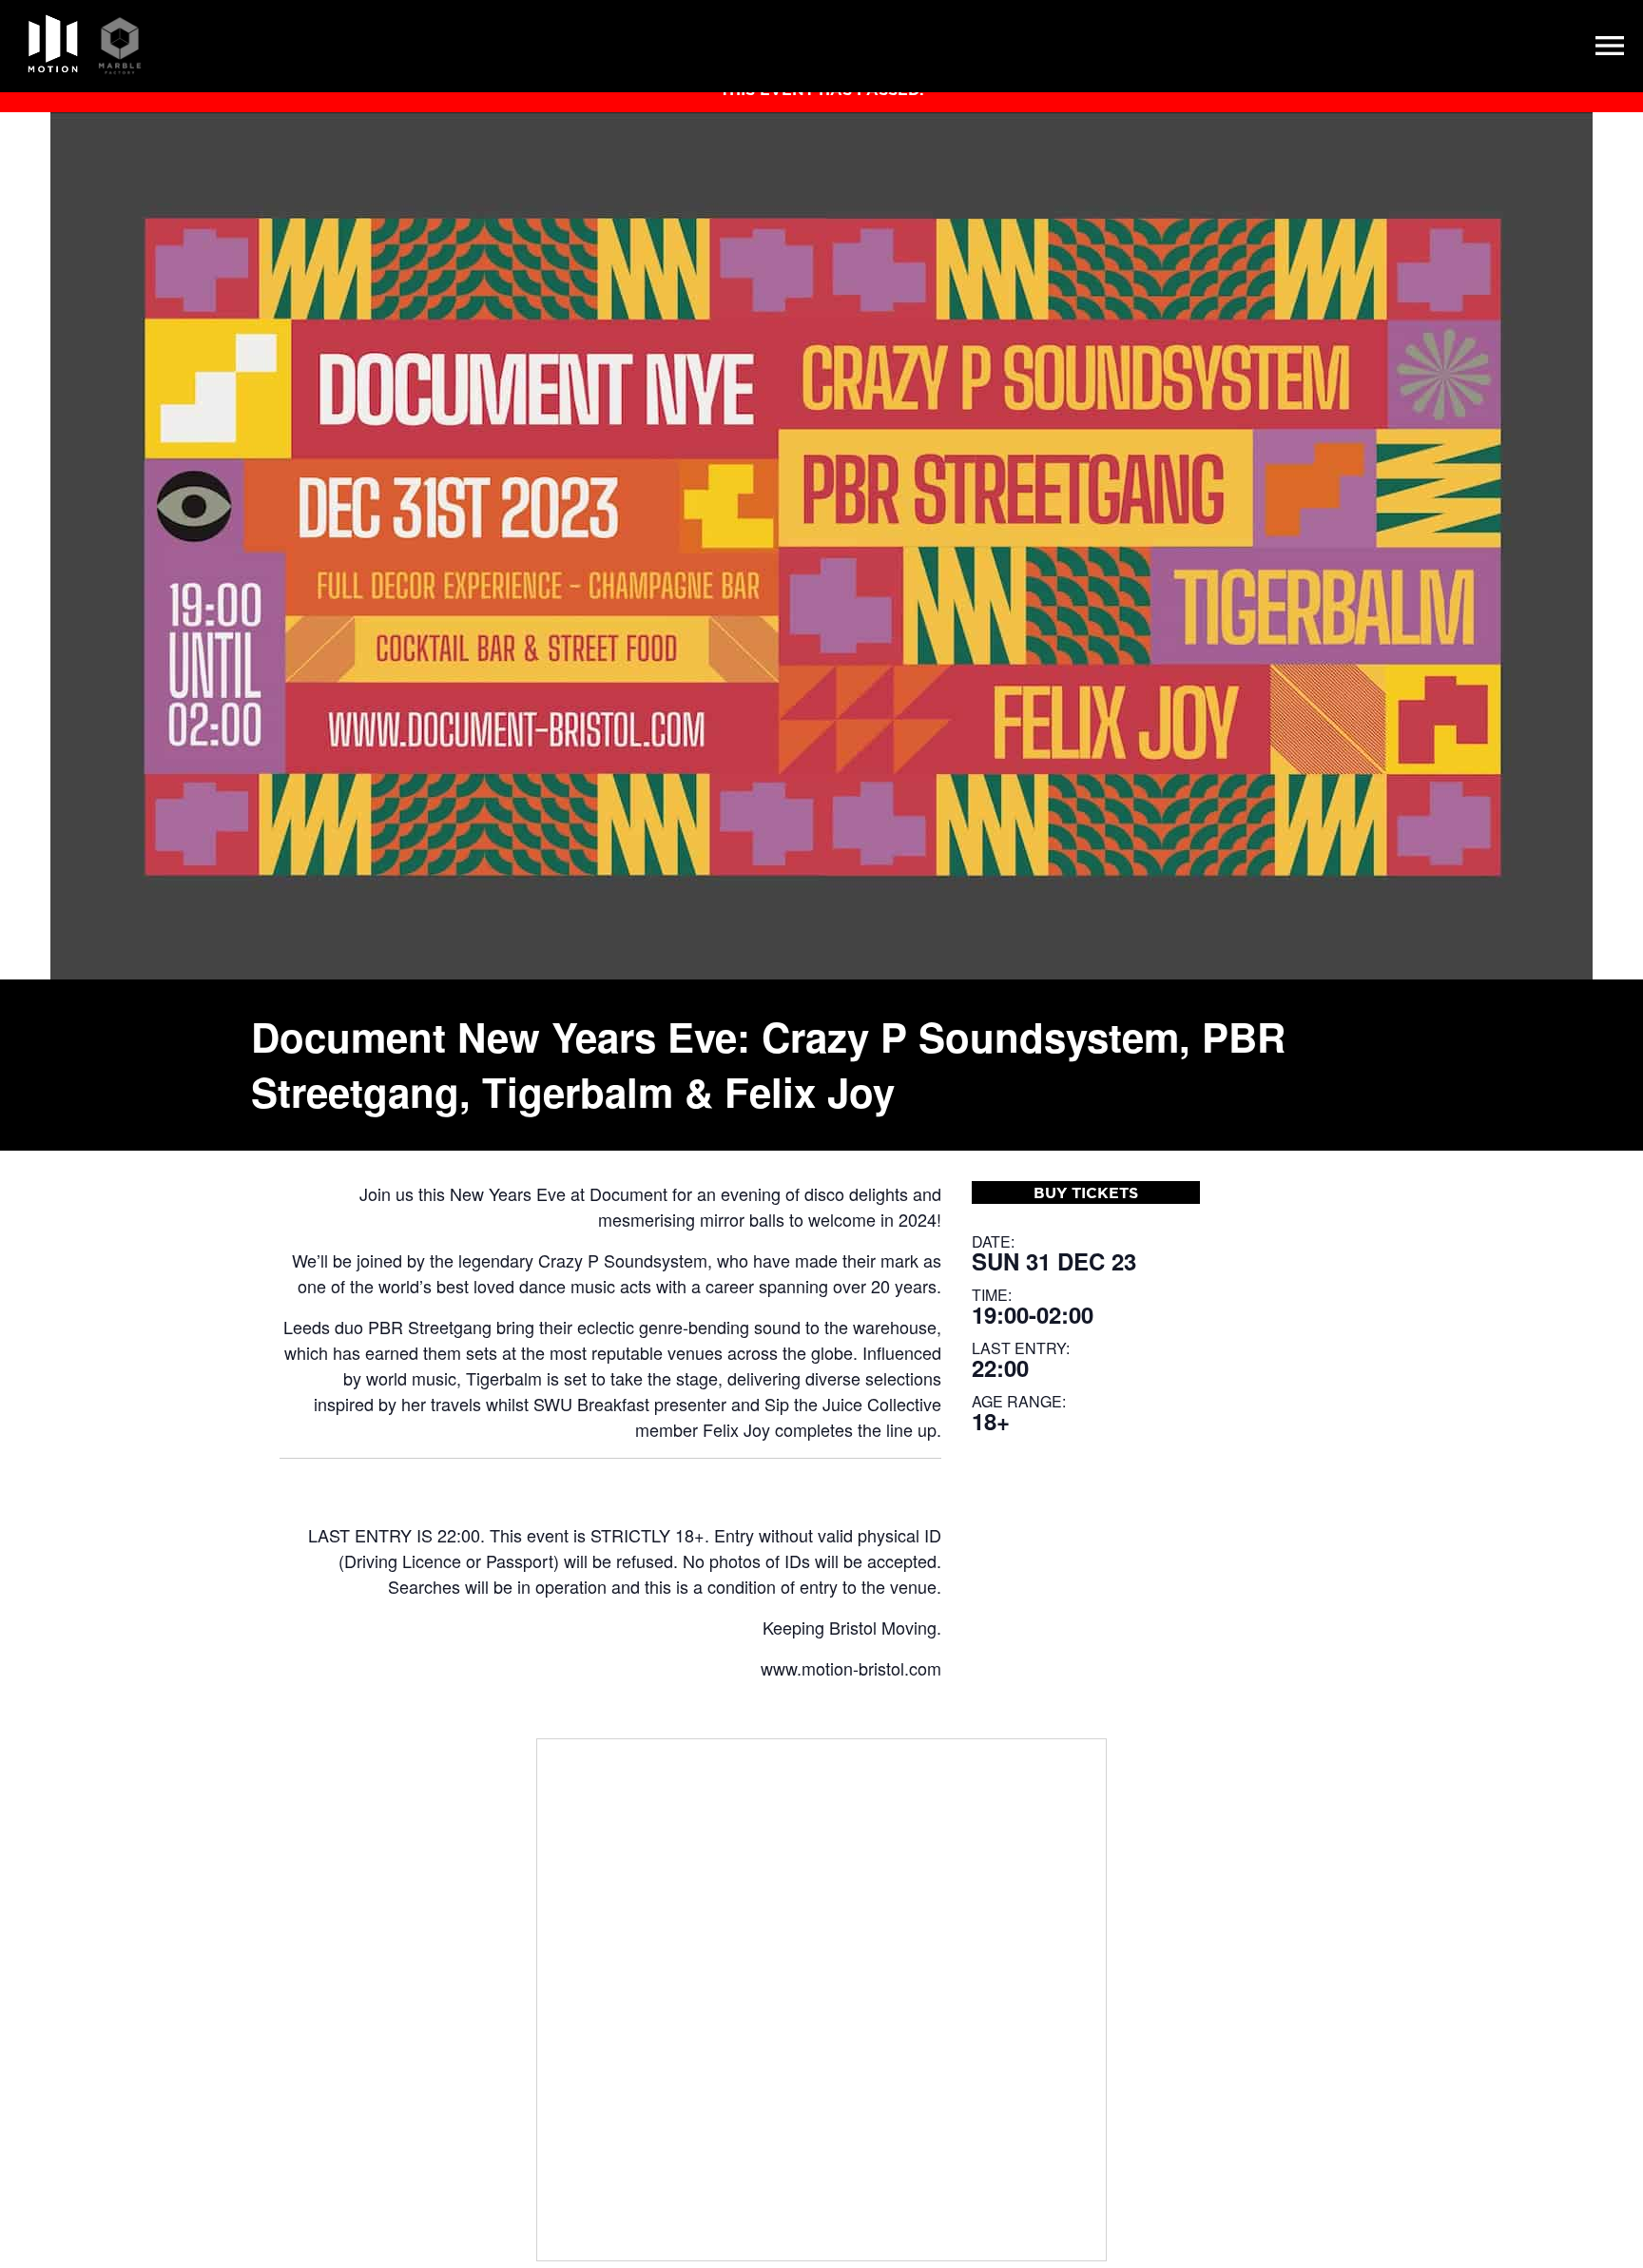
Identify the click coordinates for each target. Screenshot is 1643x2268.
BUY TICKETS (1086, 1192)
